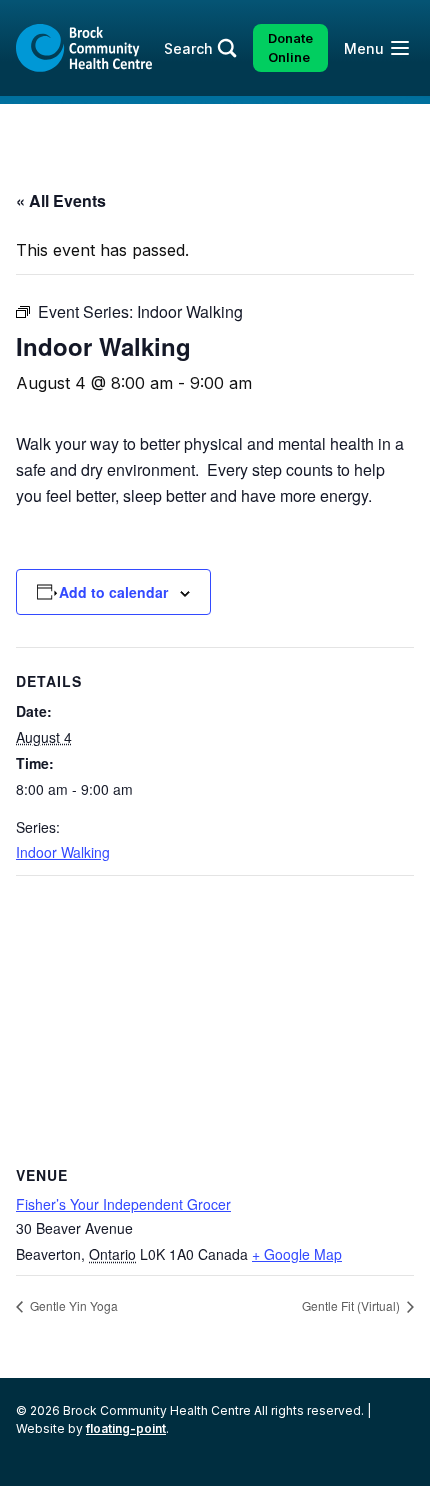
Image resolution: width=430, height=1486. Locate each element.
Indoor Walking (63, 852)
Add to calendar (113, 592)
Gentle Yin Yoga (72, 1305)
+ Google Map (297, 1254)
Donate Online (290, 48)
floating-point (126, 1428)
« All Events (61, 200)
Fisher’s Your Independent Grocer (123, 1204)
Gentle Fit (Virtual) (352, 1305)
